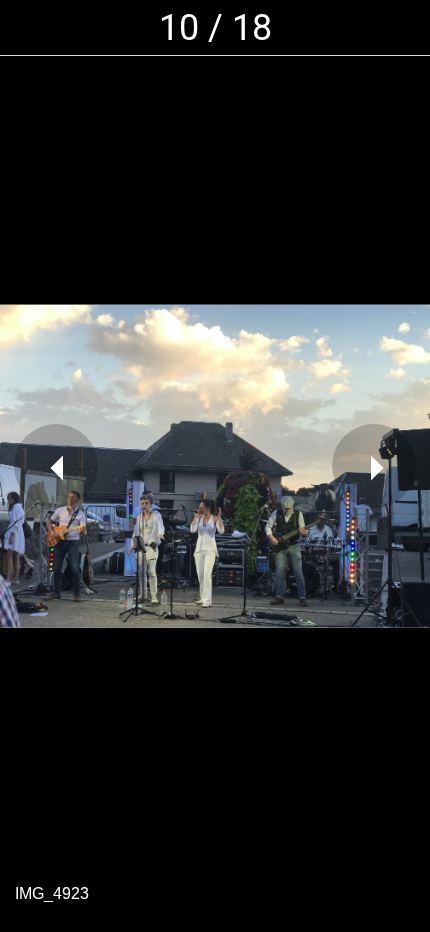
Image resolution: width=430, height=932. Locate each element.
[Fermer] (28, 28)
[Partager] (402, 28)
